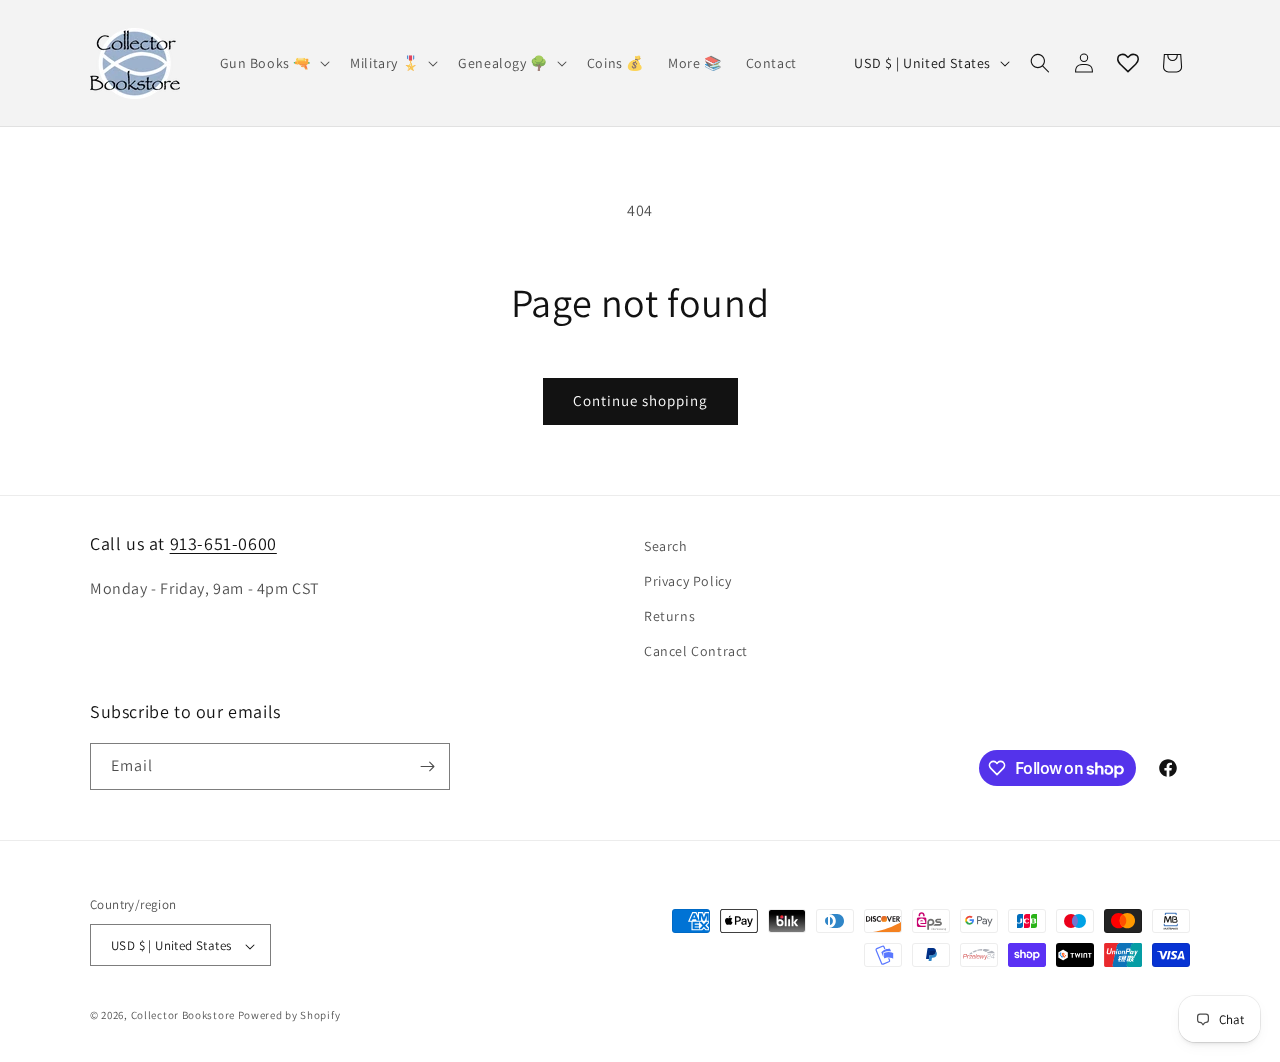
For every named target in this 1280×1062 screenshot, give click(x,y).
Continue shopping (640, 400)
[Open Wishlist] (1128, 63)
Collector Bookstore (183, 1016)
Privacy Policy (687, 581)
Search (666, 546)
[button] (273, 63)
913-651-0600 (223, 543)
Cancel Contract (696, 652)
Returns (669, 616)
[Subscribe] (427, 766)
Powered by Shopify (289, 1016)
